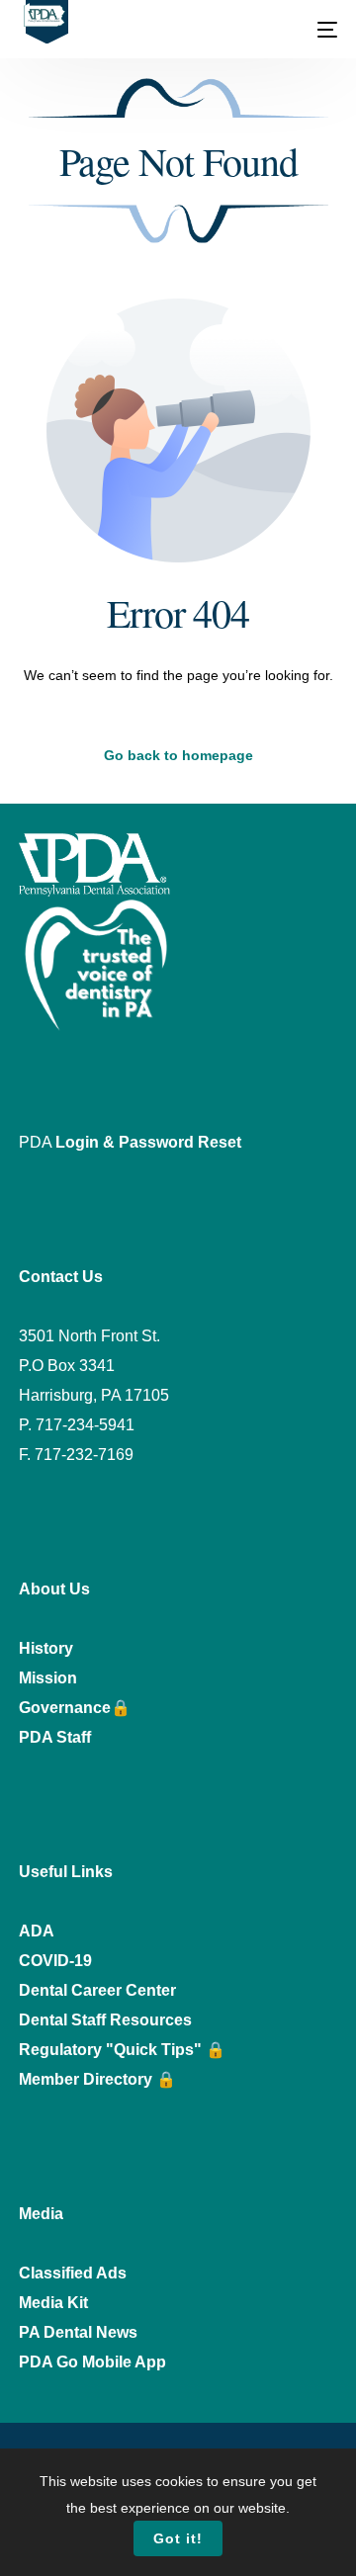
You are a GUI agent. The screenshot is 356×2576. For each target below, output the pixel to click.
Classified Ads (73, 2273)
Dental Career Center (97, 1990)
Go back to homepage (178, 755)
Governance (65, 1708)
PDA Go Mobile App (92, 2362)
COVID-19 (55, 1961)
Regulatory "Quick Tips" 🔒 (122, 2050)
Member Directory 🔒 (97, 2079)
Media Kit (53, 2303)
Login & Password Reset (148, 1142)
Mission (48, 1678)
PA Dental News (78, 2332)
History (46, 1648)
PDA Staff (55, 1737)
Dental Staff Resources (105, 2020)
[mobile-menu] (325, 30)
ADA (37, 1931)
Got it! (178, 2538)
